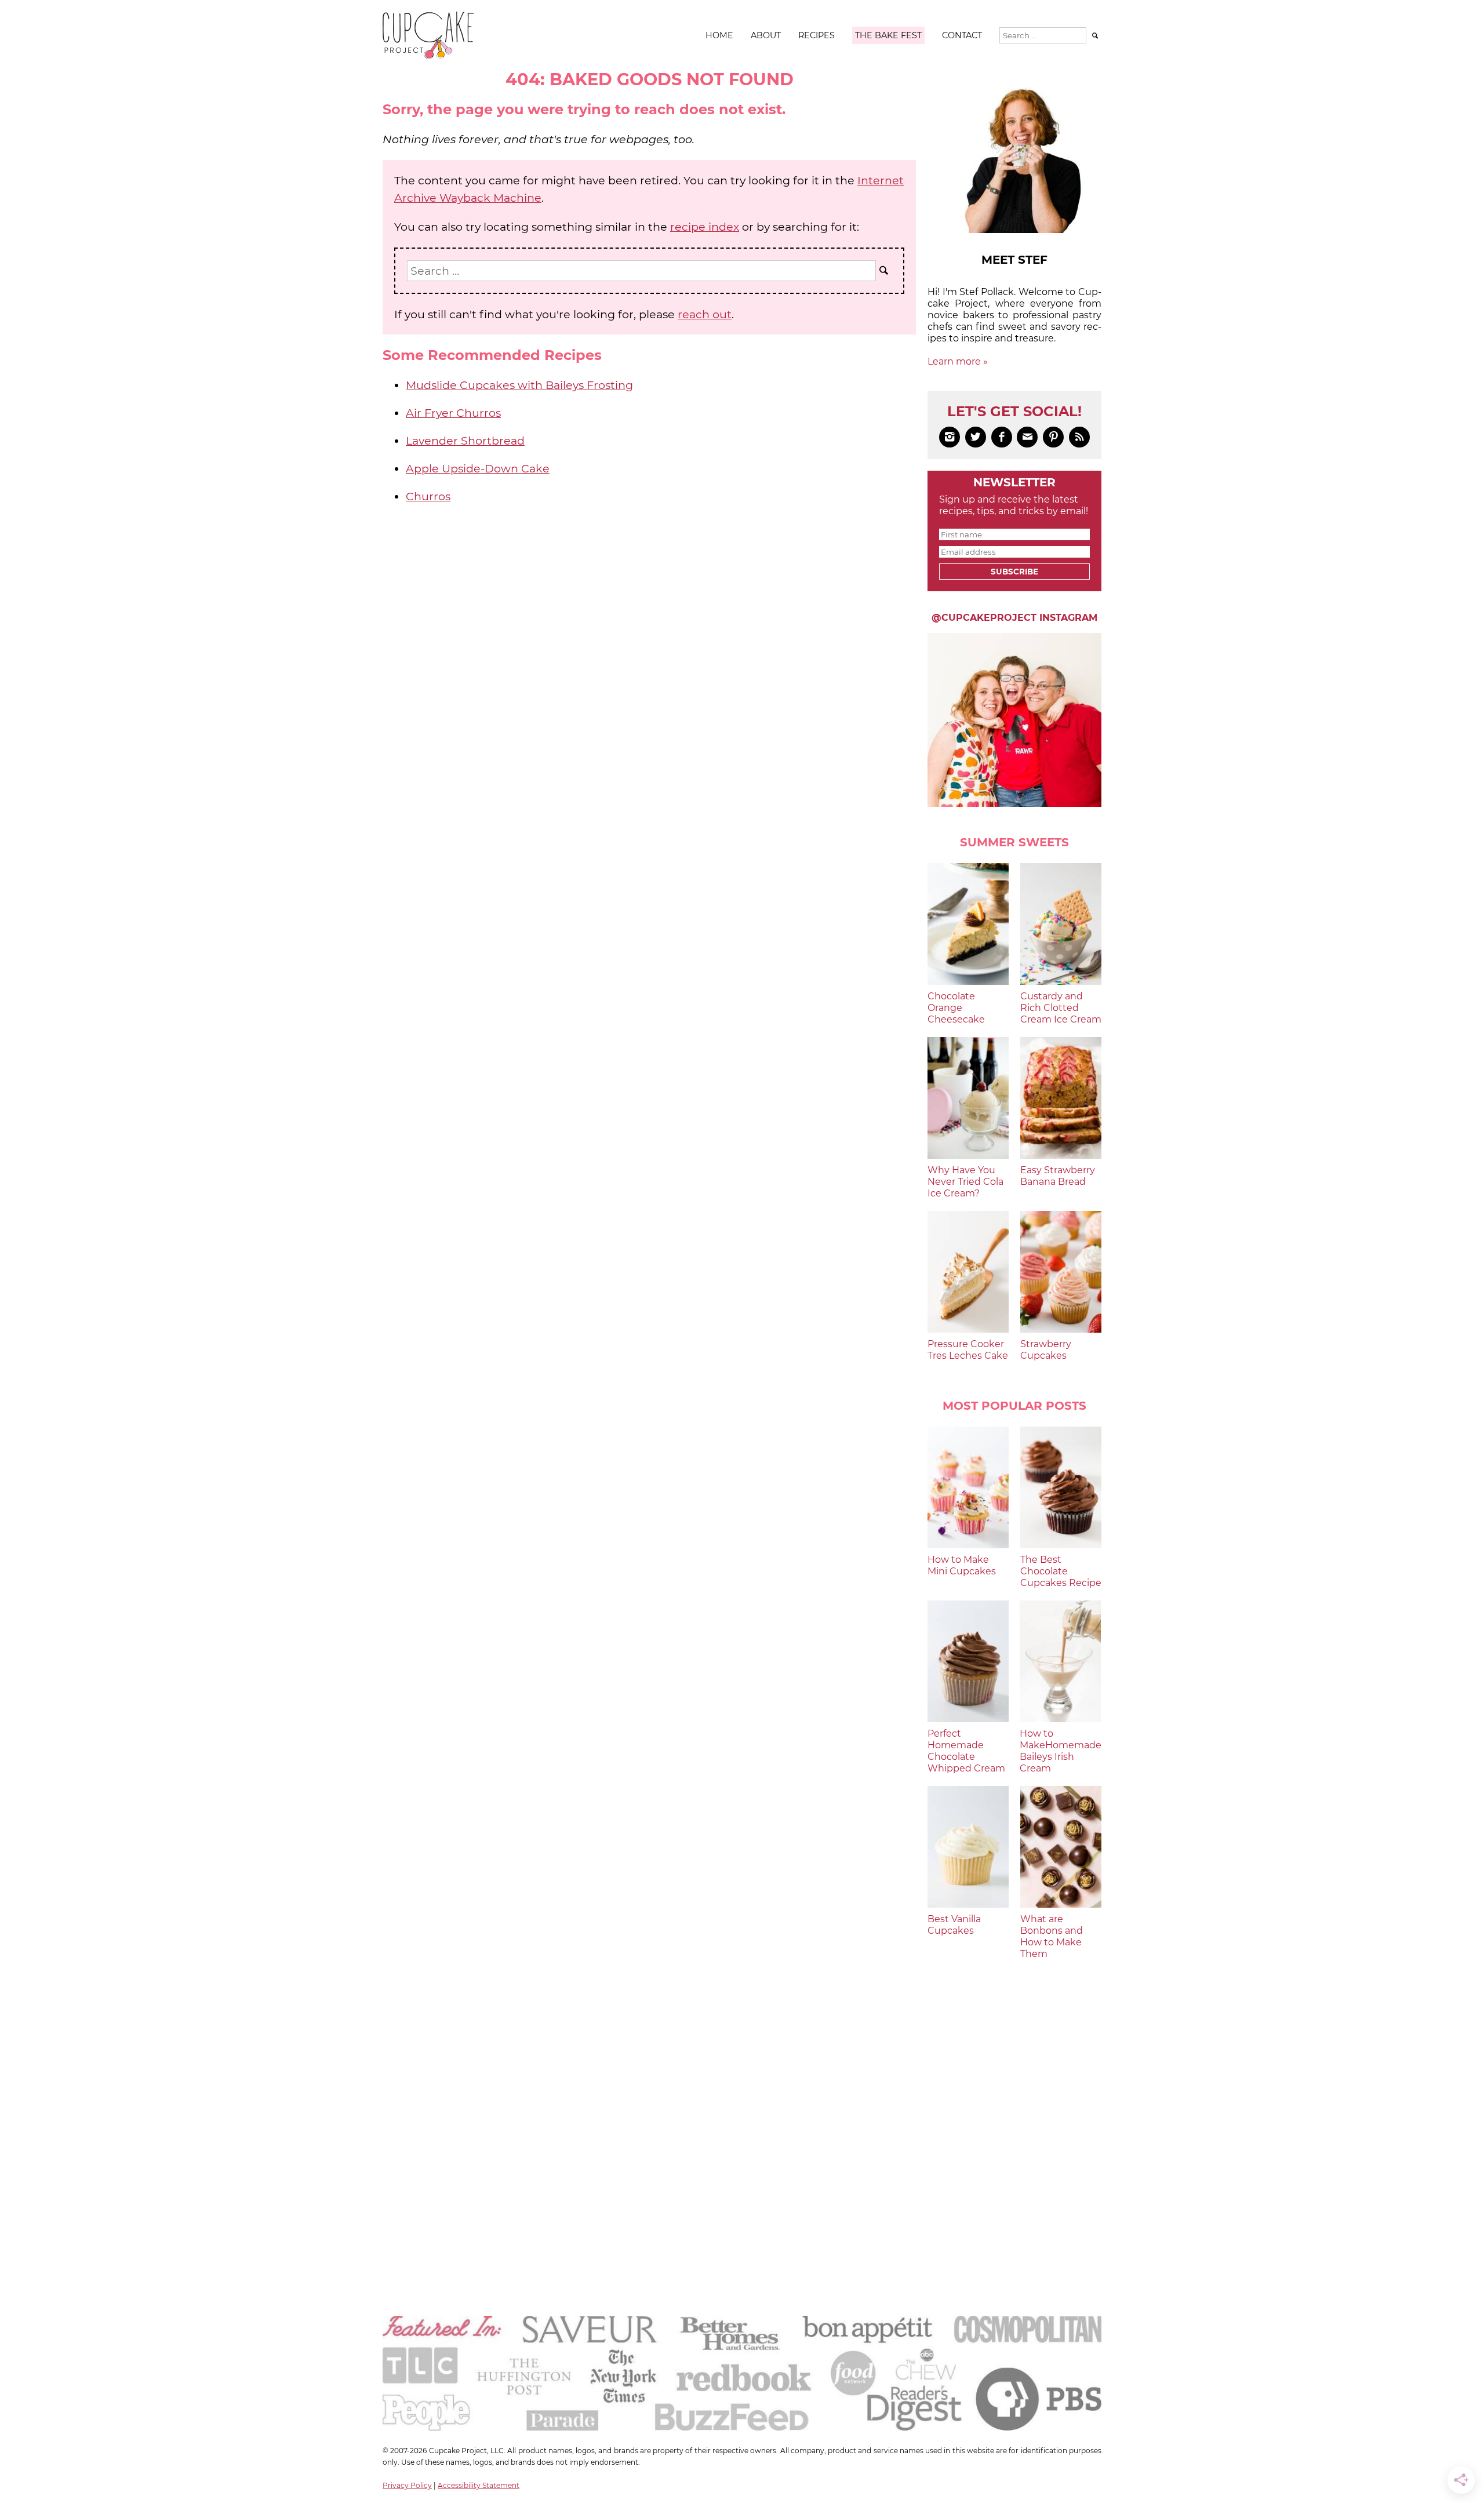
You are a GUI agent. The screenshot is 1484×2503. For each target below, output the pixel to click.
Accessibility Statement (479, 2485)
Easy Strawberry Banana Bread (1058, 1176)
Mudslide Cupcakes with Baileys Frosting (519, 385)
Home (719, 35)
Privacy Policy (407, 2485)
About (766, 35)
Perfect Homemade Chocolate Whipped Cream (966, 1751)
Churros (428, 496)
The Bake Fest (888, 35)
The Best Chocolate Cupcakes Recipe (1061, 1571)
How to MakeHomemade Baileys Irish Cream (1061, 1751)
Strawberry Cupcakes (1046, 1350)
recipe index (705, 227)
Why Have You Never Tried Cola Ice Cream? (965, 1182)
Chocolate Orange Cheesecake (956, 1008)
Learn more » (958, 361)
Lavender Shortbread (465, 441)
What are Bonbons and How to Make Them (1052, 1936)
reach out (705, 314)
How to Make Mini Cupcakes (962, 1565)
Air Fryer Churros (453, 413)
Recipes (816, 35)
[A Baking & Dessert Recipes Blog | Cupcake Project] (428, 56)
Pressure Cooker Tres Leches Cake (968, 1350)
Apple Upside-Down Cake (478, 468)
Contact (962, 35)
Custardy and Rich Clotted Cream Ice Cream (1061, 1008)
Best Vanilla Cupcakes (954, 1925)
